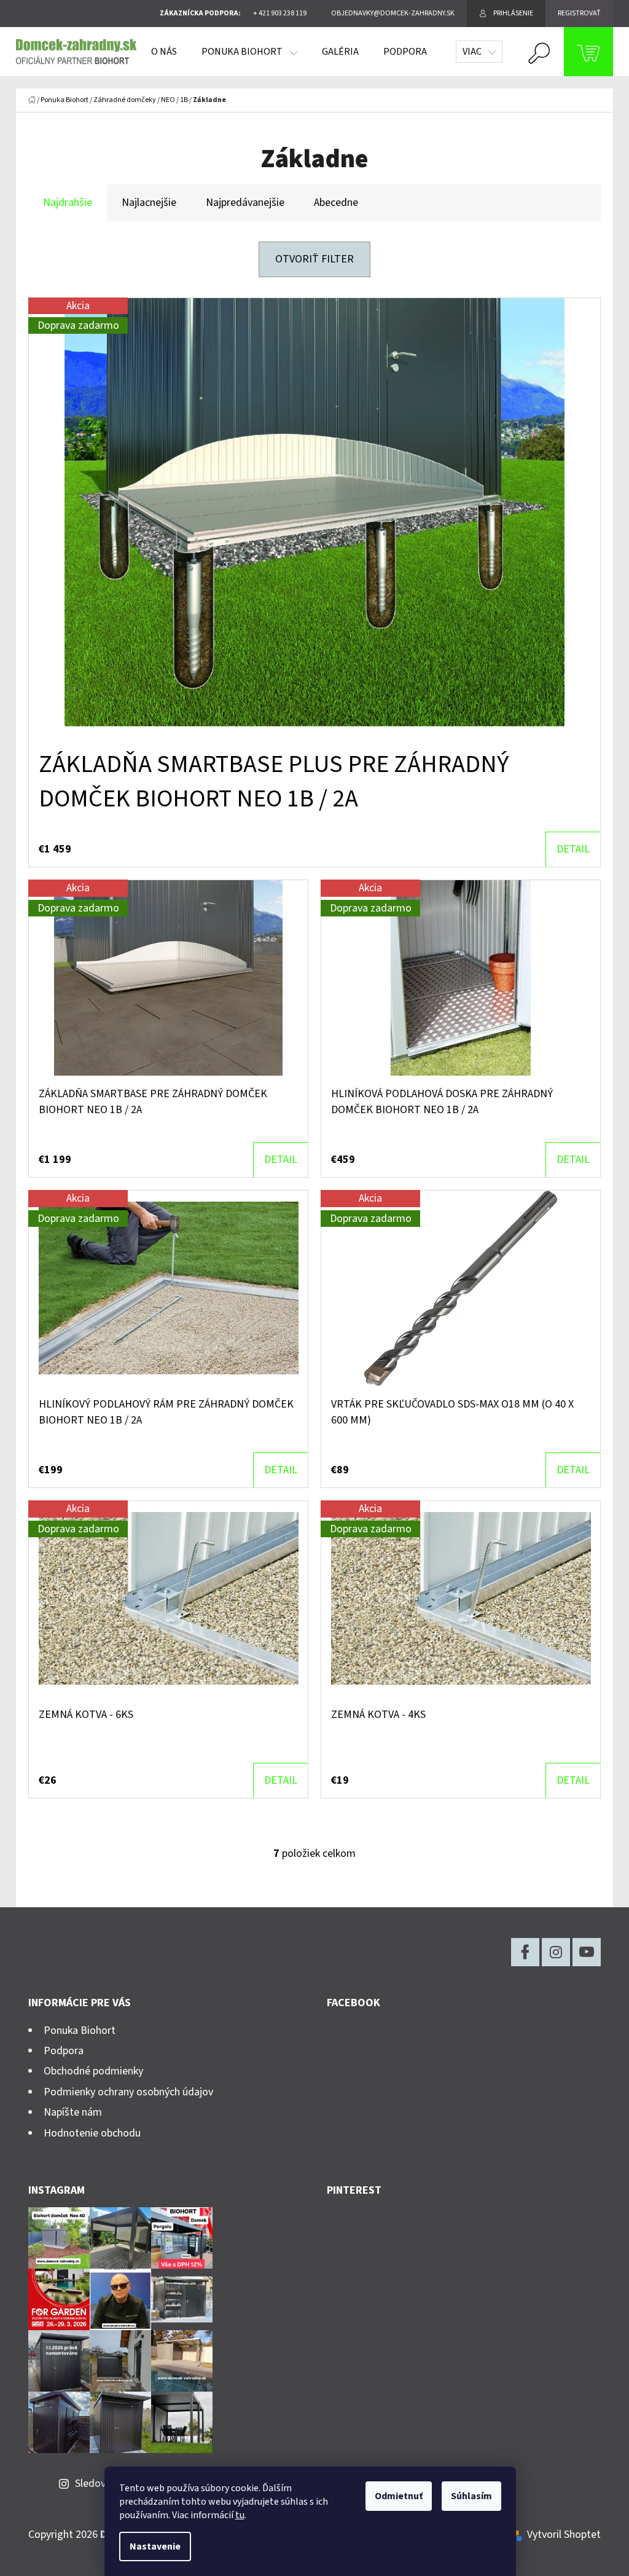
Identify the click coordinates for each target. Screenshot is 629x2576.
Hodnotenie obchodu (92, 2133)
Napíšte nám (73, 2112)
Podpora (64, 2051)
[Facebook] (525, 1952)
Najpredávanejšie (245, 203)
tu (240, 2515)
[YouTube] (587, 1952)
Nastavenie (155, 2546)
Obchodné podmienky (93, 2071)
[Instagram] (556, 1952)
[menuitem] (164, 52)
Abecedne (336, 203)
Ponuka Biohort (80, 2030)
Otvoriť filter (314, 259)
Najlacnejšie (149, 203)
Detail (573, 849)
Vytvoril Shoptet (564, 2535)
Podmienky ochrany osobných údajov (128, 2092)
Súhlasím (471, 2496)
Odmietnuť (399, 2496)
